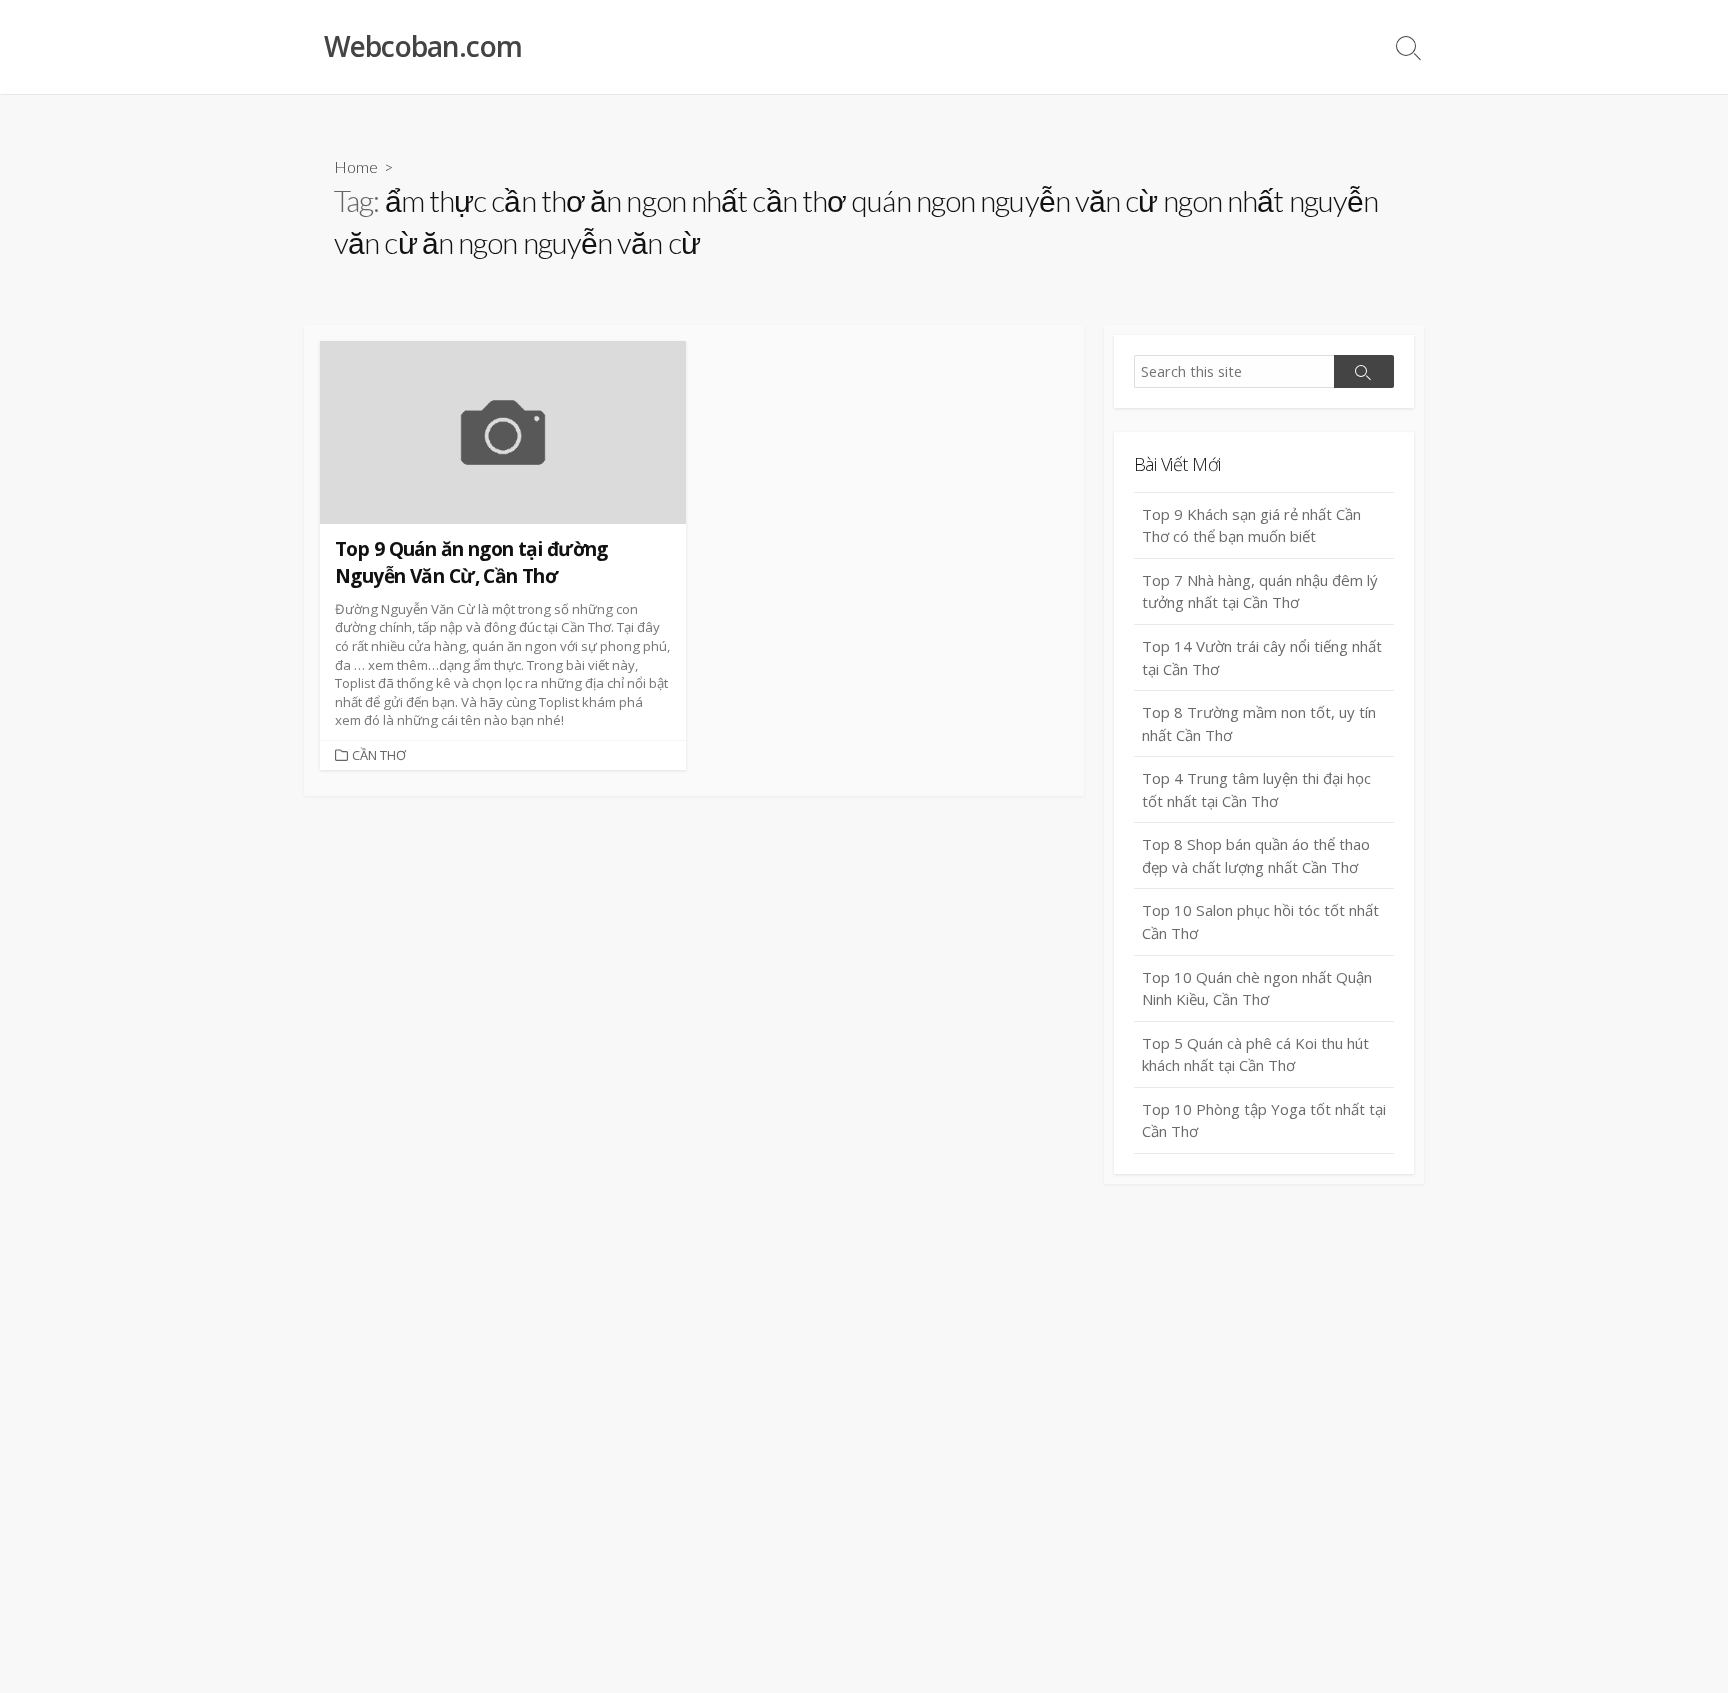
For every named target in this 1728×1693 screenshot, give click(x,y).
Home (356, 166)
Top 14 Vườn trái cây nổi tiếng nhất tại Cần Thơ (1262, 657)
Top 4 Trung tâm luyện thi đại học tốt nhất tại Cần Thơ (1256, 789)
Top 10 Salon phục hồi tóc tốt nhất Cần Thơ (1260, 921)
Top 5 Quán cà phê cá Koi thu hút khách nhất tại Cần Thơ (1255, 1054)
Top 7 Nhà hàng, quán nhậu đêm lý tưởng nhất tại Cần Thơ (1260, 591)
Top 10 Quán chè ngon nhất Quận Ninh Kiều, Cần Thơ (1257, 988)
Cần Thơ (379, 755)
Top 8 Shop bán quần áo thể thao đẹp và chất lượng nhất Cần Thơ (1256, 855)
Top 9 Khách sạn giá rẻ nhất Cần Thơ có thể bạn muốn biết (1251, 525)
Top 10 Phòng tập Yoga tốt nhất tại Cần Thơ (1264, 1120)
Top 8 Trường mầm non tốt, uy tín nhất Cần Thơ (1259, 723)
